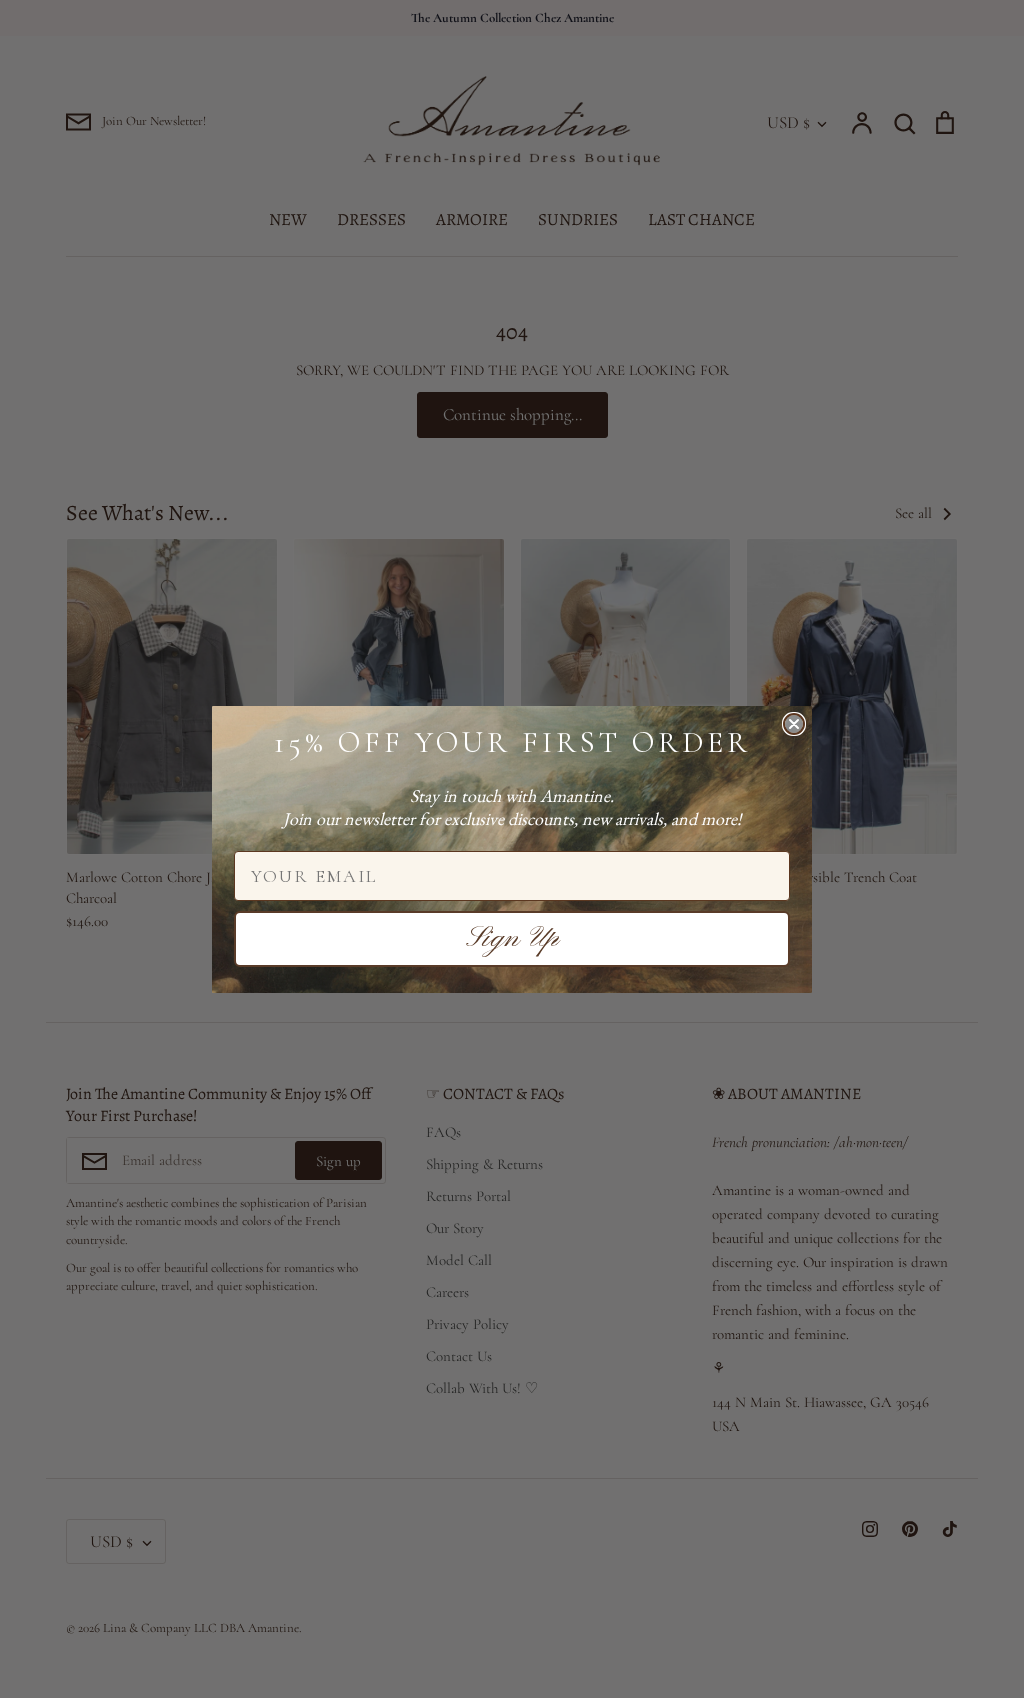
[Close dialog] (794, 724)
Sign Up (512, 939)
